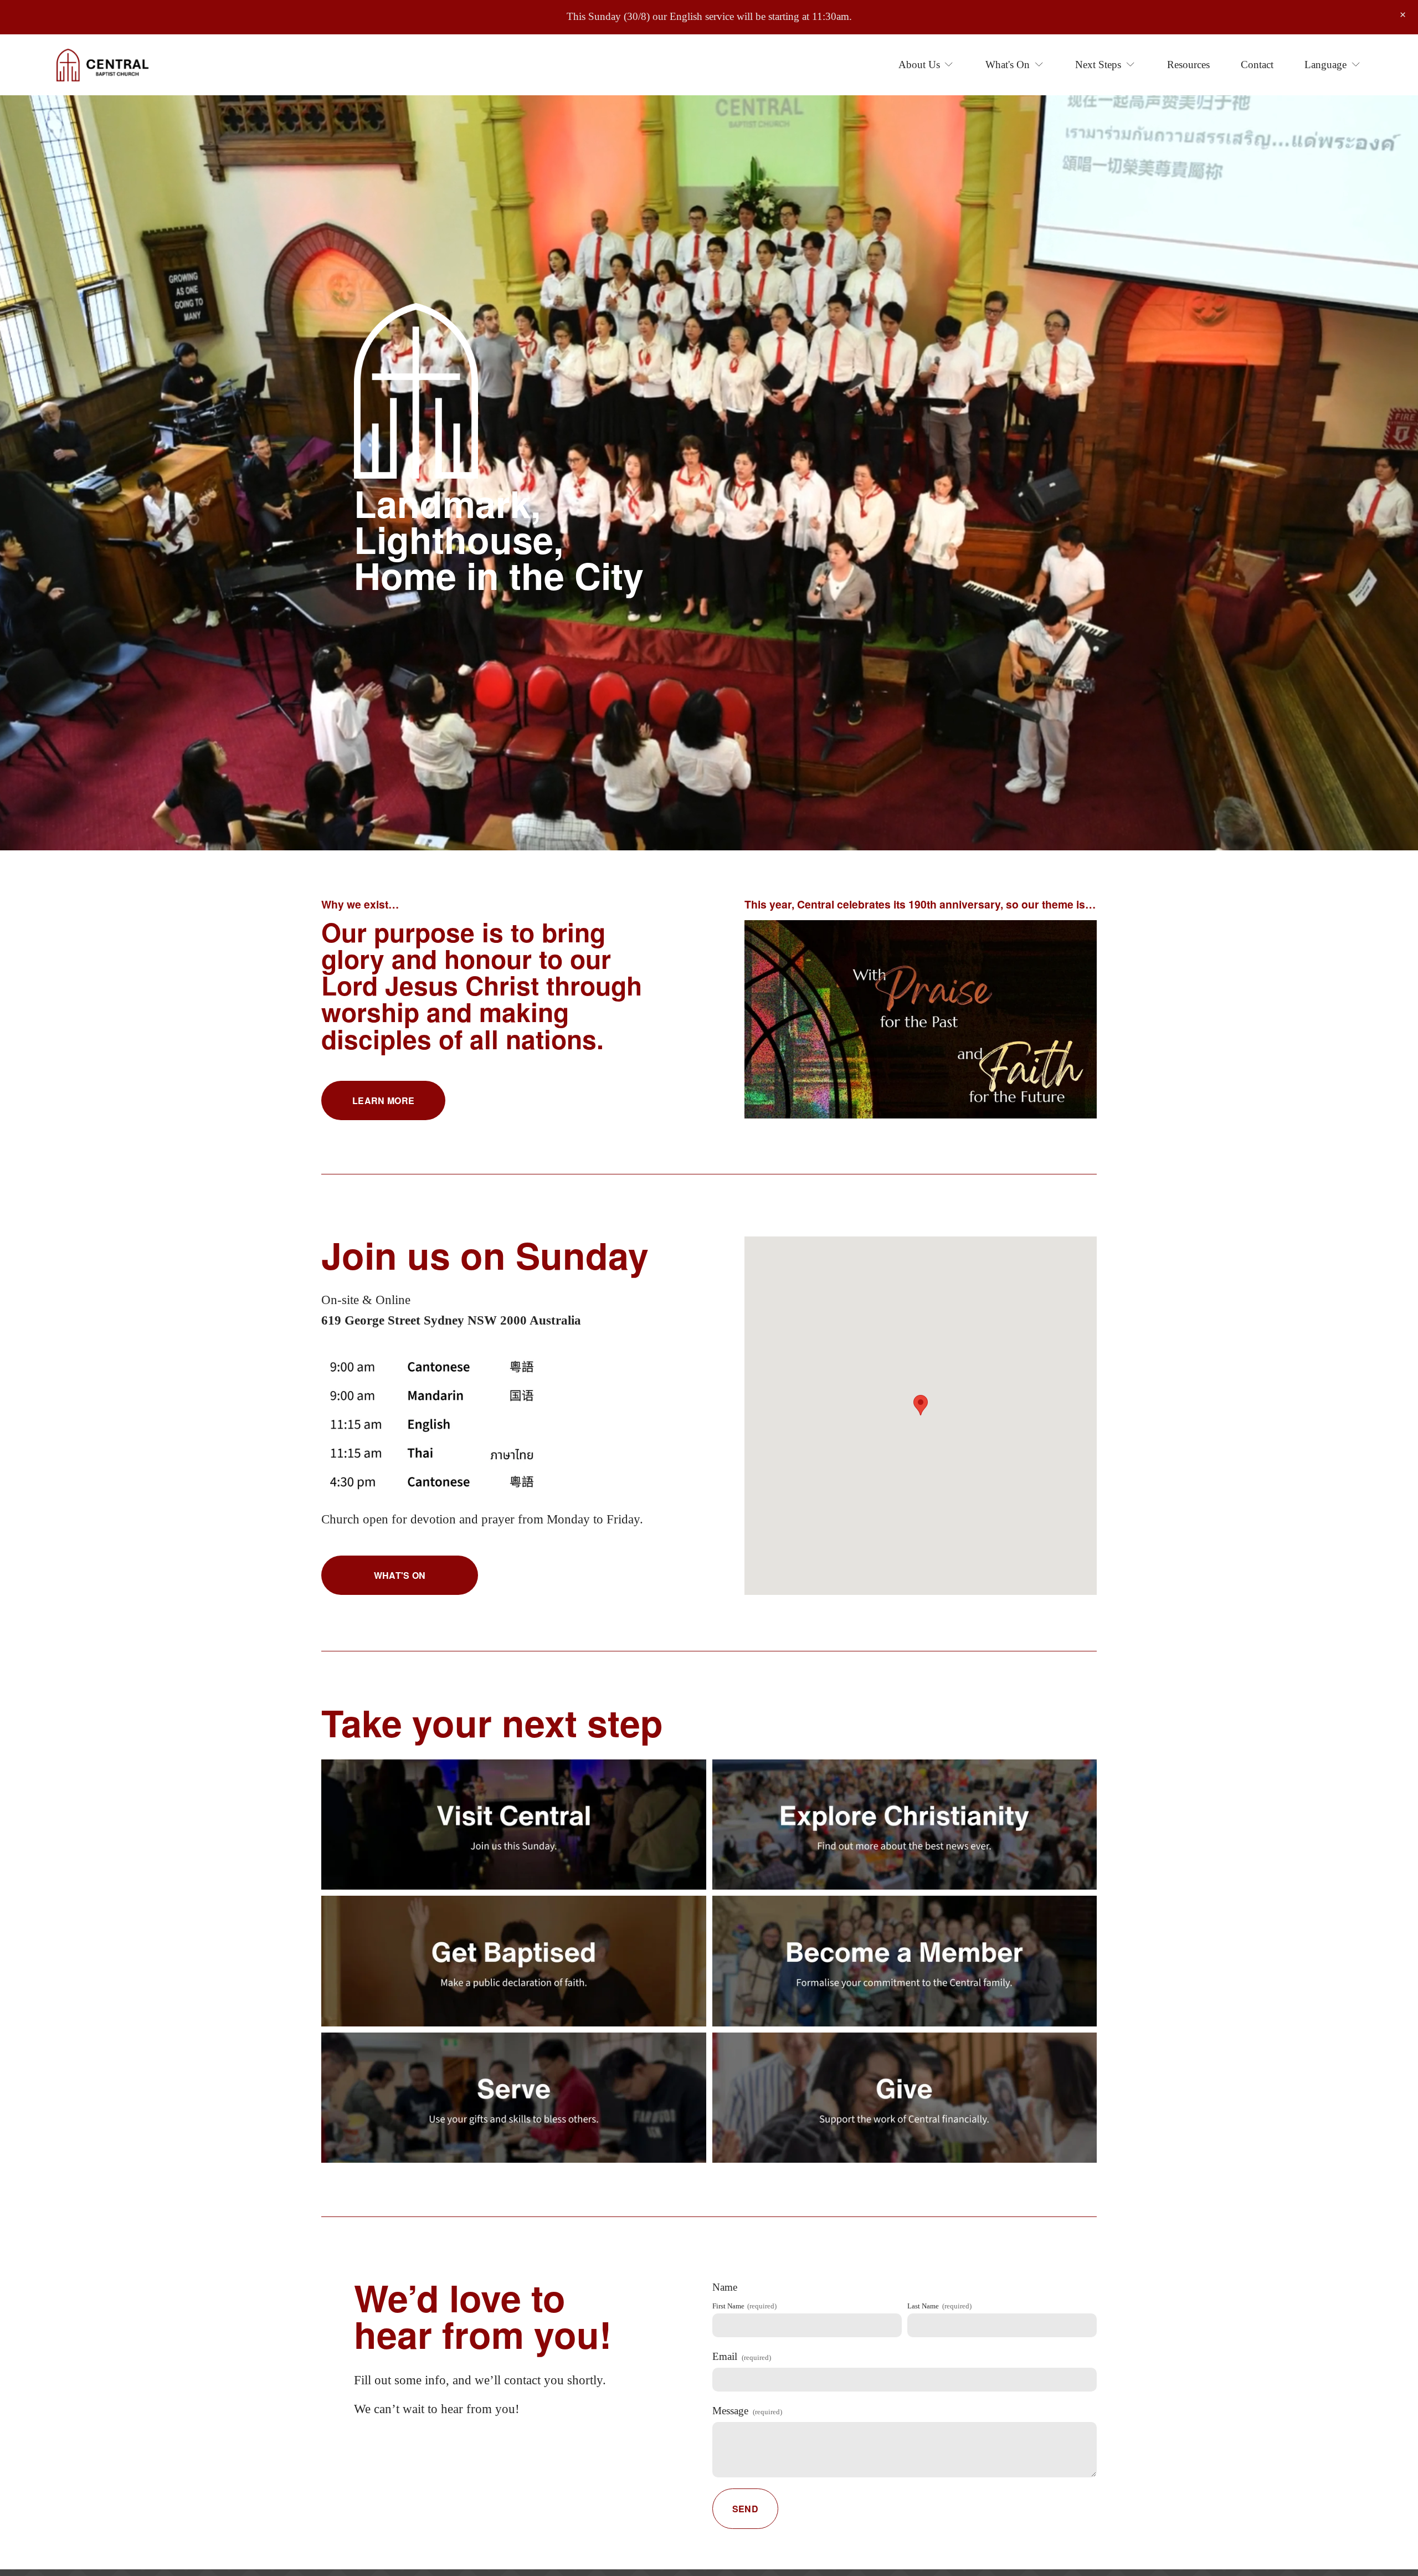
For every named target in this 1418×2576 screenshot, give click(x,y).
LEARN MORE (383, 1100)
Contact (1257, 65)
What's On (400, 1575)
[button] (1403, 15)
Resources (1188, 65)
